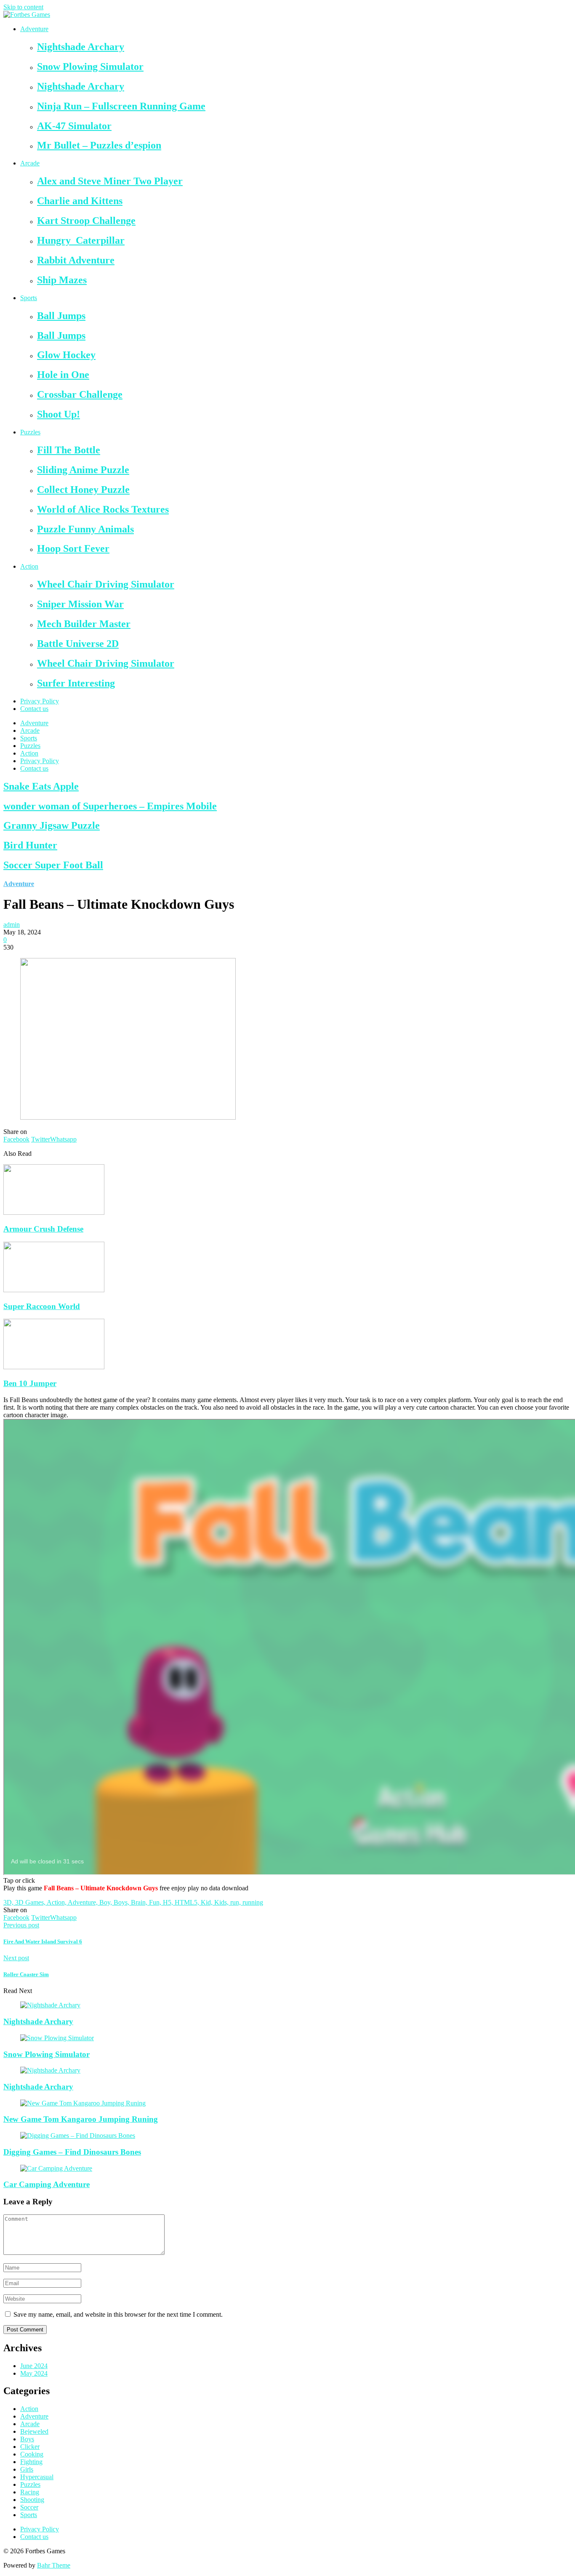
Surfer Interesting (76, 683)
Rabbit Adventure (76, 260)
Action (29, 566)
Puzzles (30, 432)
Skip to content (23, 7)
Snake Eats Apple (41, 786)
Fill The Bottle (69, 450)
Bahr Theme (54, 2565)
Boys (27, 2439)
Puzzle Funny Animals (85, 529)
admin (12, 925)
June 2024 (34, 2366)
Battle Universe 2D (78, 644)
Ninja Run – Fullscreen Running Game (121, 106)
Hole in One (63, 375)
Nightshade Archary (81, 47)
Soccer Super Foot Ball (53, 865)
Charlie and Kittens (80, 201)
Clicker (30, 2447)
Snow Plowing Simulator (90, 67)
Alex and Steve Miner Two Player (110, 181)
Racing (30, 2492)
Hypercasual (37, 2477)
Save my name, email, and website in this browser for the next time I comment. (118, 2314)
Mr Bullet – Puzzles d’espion (99, 145)
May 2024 (34, 2373)
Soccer (29, 2507)
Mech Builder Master (84, 624)
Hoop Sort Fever (73, 548)
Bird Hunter (30, 845)
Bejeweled (34, 2431)
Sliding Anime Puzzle (83, 470)
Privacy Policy (40, 701)
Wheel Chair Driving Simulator (106, 584)
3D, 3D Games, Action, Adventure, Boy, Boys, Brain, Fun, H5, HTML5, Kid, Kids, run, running (133, 1902)
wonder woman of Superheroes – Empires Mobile (110, 806)
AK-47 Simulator (74, 126)
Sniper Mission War (80, 604)
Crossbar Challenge (80, 394)
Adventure (34, 29)
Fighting (31, 2462)
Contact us (34, 709)
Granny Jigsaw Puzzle (52, 825)
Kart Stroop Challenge (86, 221)
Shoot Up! (59, 414)
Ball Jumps (61, 316)
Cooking (32, 2454)
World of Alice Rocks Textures (103, 509)
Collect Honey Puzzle (83, 490)
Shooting (32, 2500)
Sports (29, 298)
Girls (27, 2469)
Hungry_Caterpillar (81, 240)
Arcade (30, 163)
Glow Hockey (66, 355)
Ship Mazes (62, 280)
